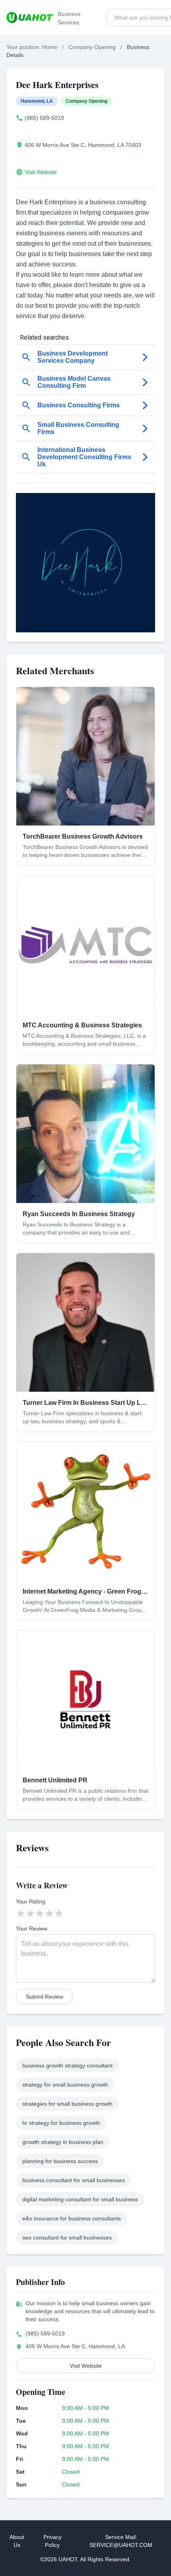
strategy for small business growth (65, 2085)
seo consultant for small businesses (67, 2238)
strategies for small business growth (67, 2104)
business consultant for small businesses (74, 2180)
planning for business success (60, 2161)
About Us (17, 2541)
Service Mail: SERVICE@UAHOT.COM (121, 2541)
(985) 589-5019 (44, 118)
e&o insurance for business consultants (72, 2218)
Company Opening (92, 47)
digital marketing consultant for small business (80, 2199)
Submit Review (45, 1997)
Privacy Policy (52, 2541)
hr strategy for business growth (61, 2123)
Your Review (32, 1929)
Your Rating (31, 1901)
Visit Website (41, 172)
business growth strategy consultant (67, 2065)
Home (50, 47)
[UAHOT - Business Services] (30, 18)
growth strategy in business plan (63, 2142)
